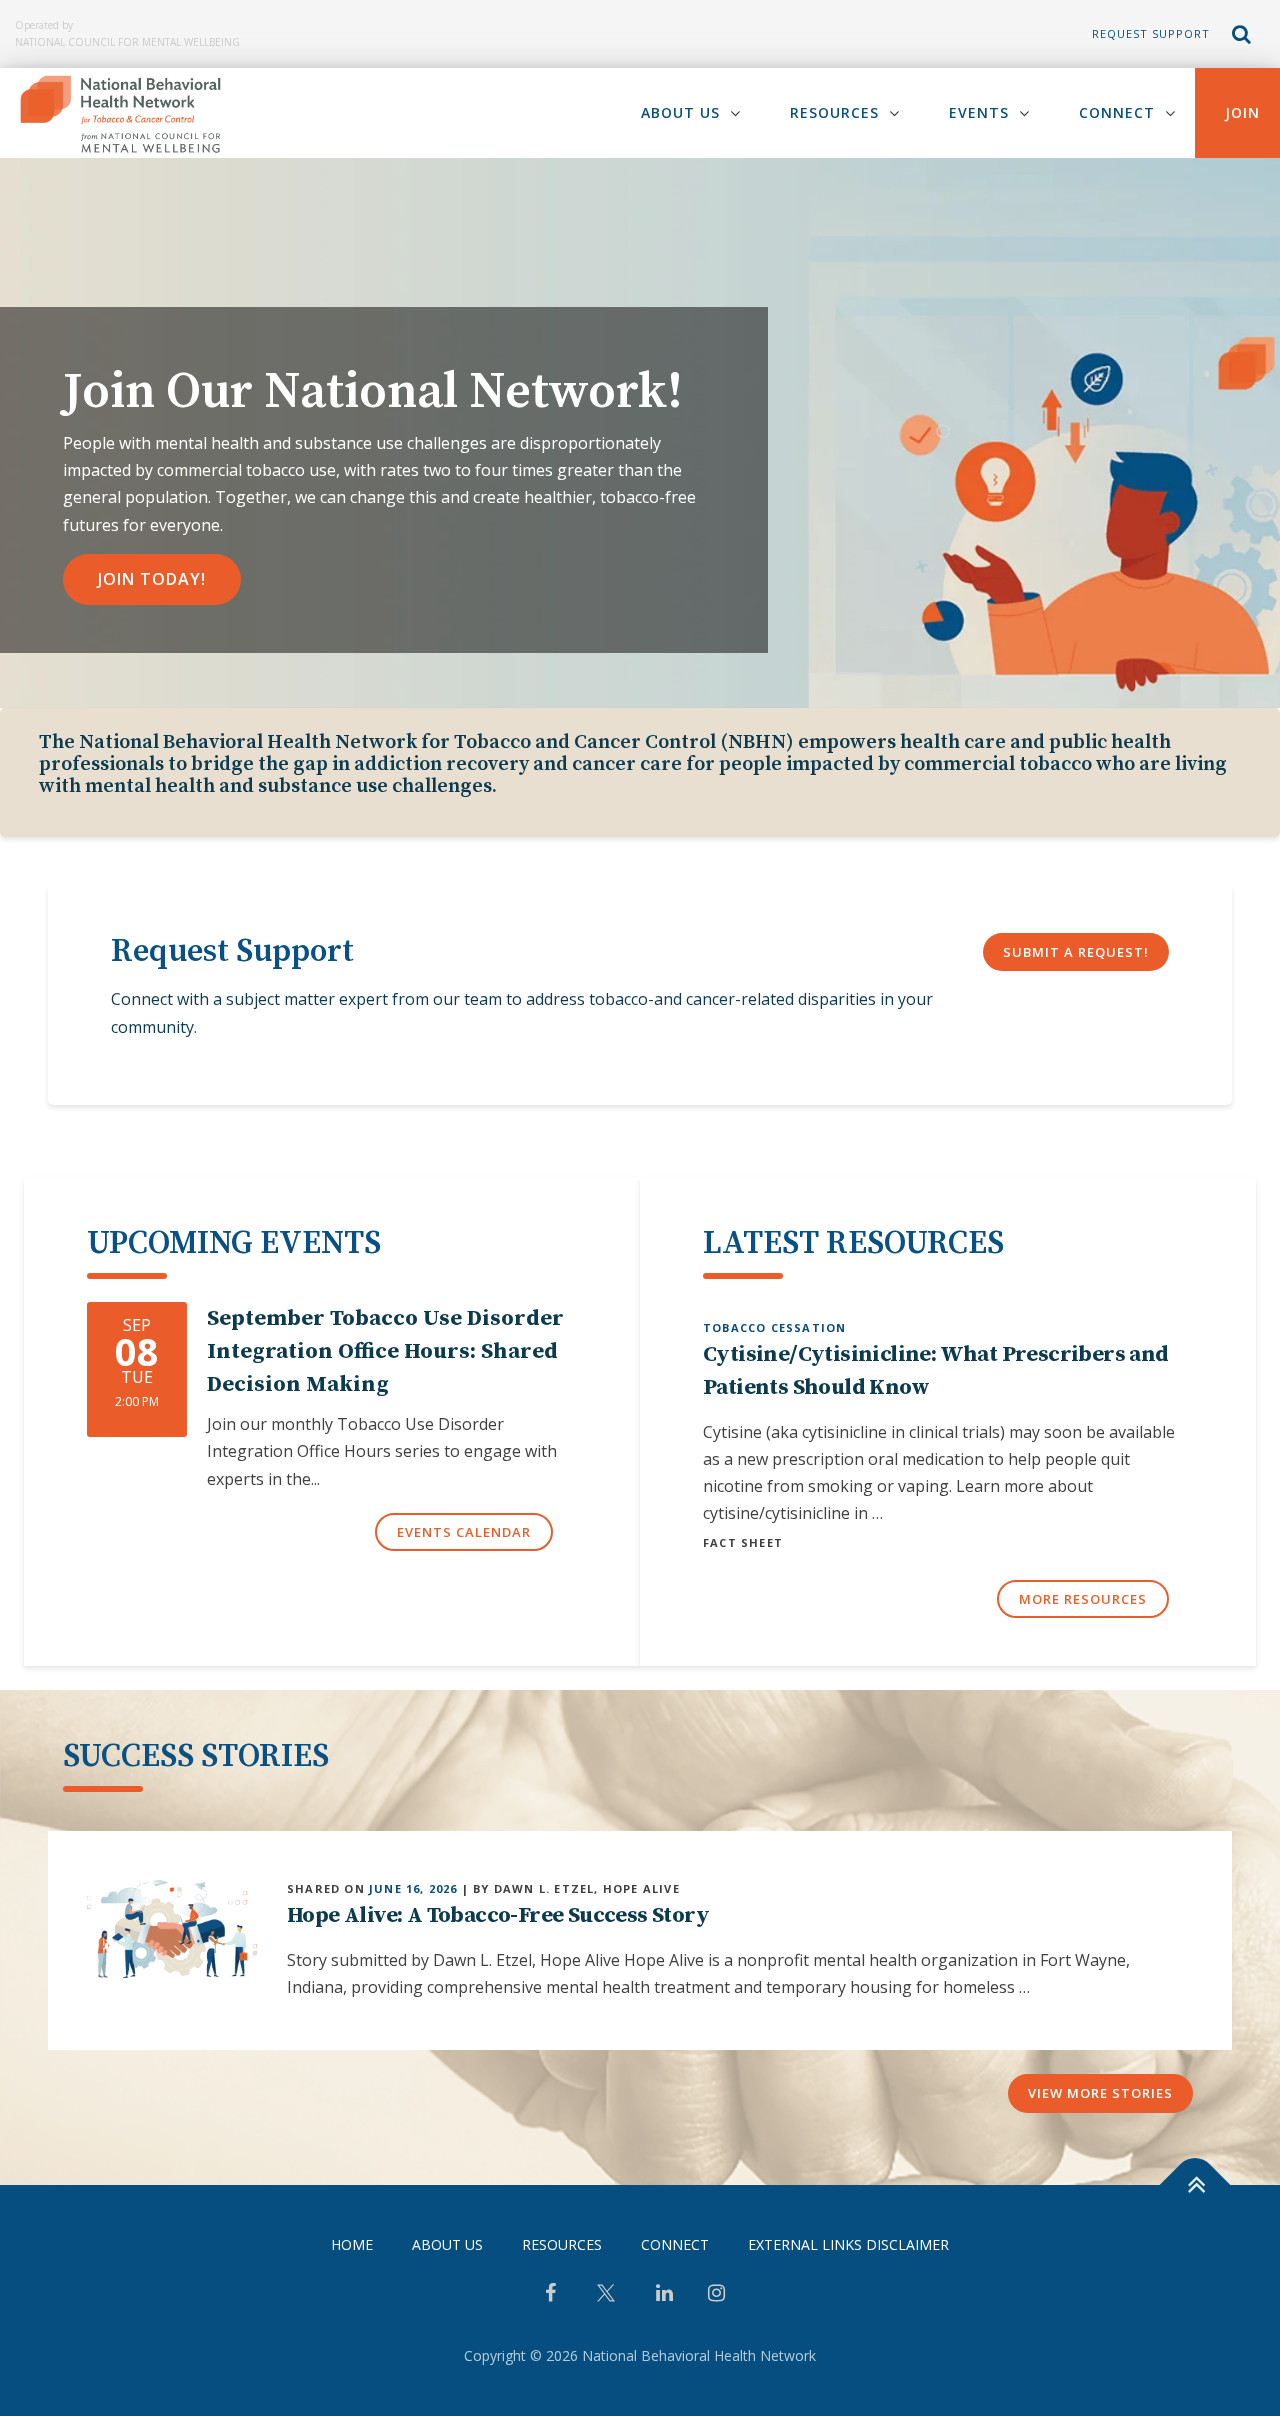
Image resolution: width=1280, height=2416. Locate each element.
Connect (1117, 112)
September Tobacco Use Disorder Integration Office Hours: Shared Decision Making (385, 1351)
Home (352, 2244)
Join (1242, 112)
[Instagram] (716, 2295)
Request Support (1151, 33)
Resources (834, 112)
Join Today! (152, 579)
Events (979, 112)
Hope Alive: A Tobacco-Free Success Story (498, 1915)
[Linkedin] (664, 2295)
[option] (640, 433)
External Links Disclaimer (848, 2244)
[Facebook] (550, 2295)
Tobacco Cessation (774, 1327)
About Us (680, 112)
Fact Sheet (743, 1542)
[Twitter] (606, 2300)
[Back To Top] (1195, 2184)
